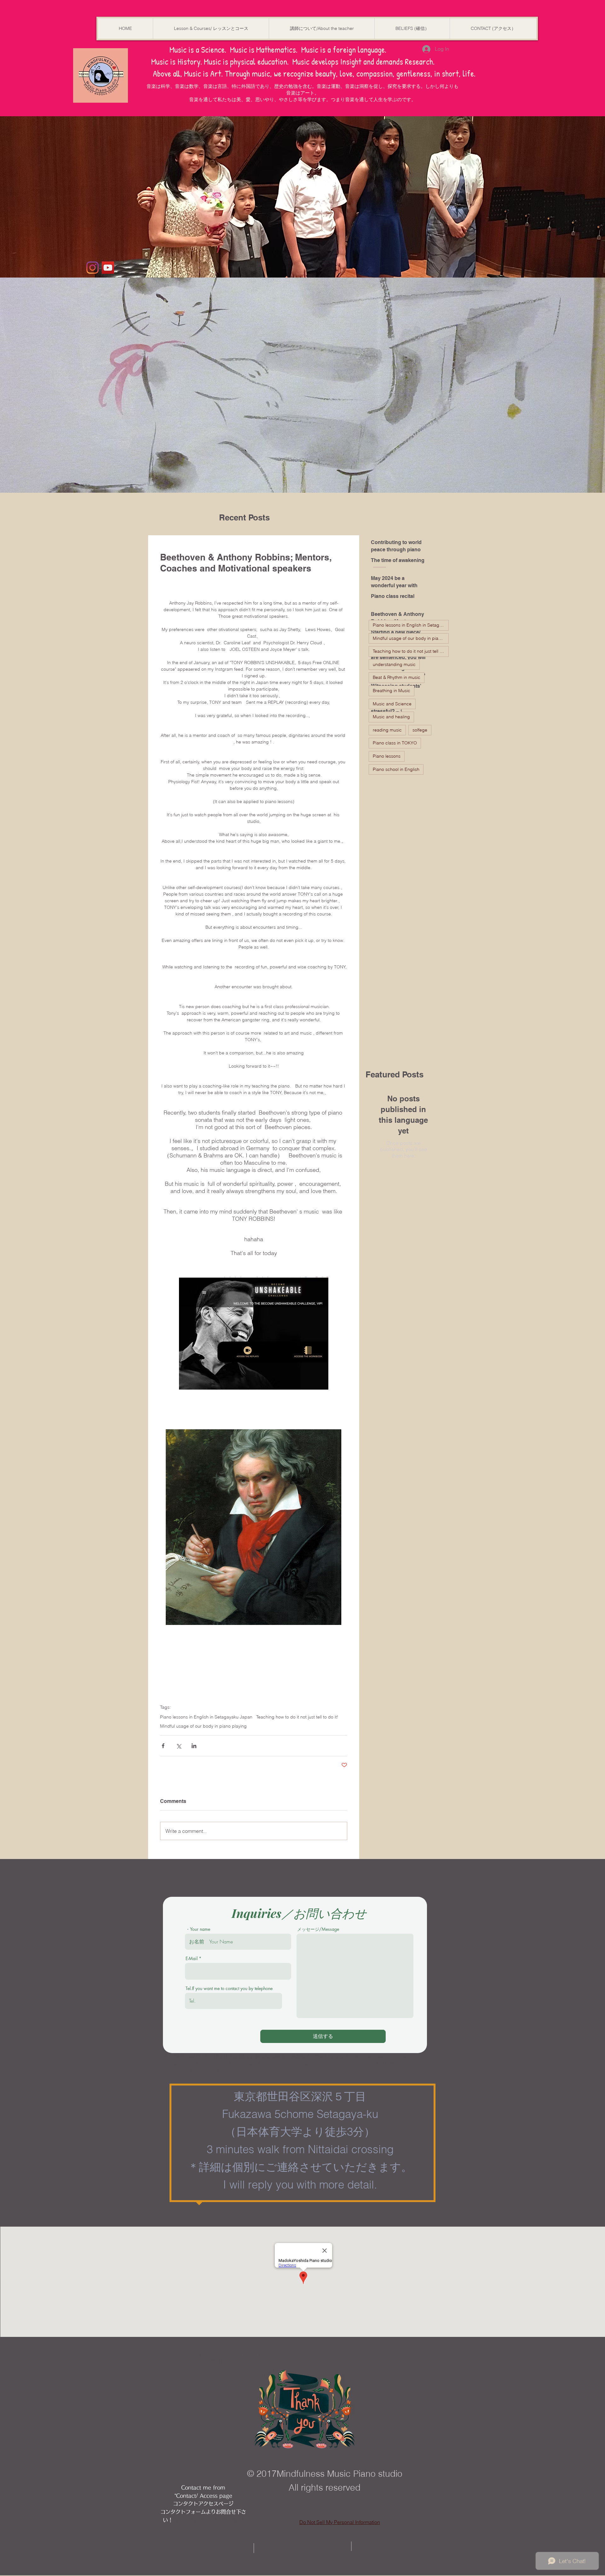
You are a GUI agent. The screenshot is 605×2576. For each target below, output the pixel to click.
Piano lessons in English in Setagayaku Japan (206, 1717)
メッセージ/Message (318, 1929)
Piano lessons (387, 756)
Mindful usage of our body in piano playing (203, 1726)
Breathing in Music (392, 691)
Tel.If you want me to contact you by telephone (229, 1988)
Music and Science (392, 704)
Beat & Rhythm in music (397, 677)
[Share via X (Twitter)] (179, 1746)
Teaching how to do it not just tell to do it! (297, 1717)
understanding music (394, 664)
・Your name (198, 1929)
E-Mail (192, 1959)
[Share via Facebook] (163, 1746)
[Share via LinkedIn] (194, 1746)
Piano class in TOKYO (395, 743)
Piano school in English (396, 769)
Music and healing (391, 717)
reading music (387, 730)
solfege (420, 730)
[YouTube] (108, 268)
